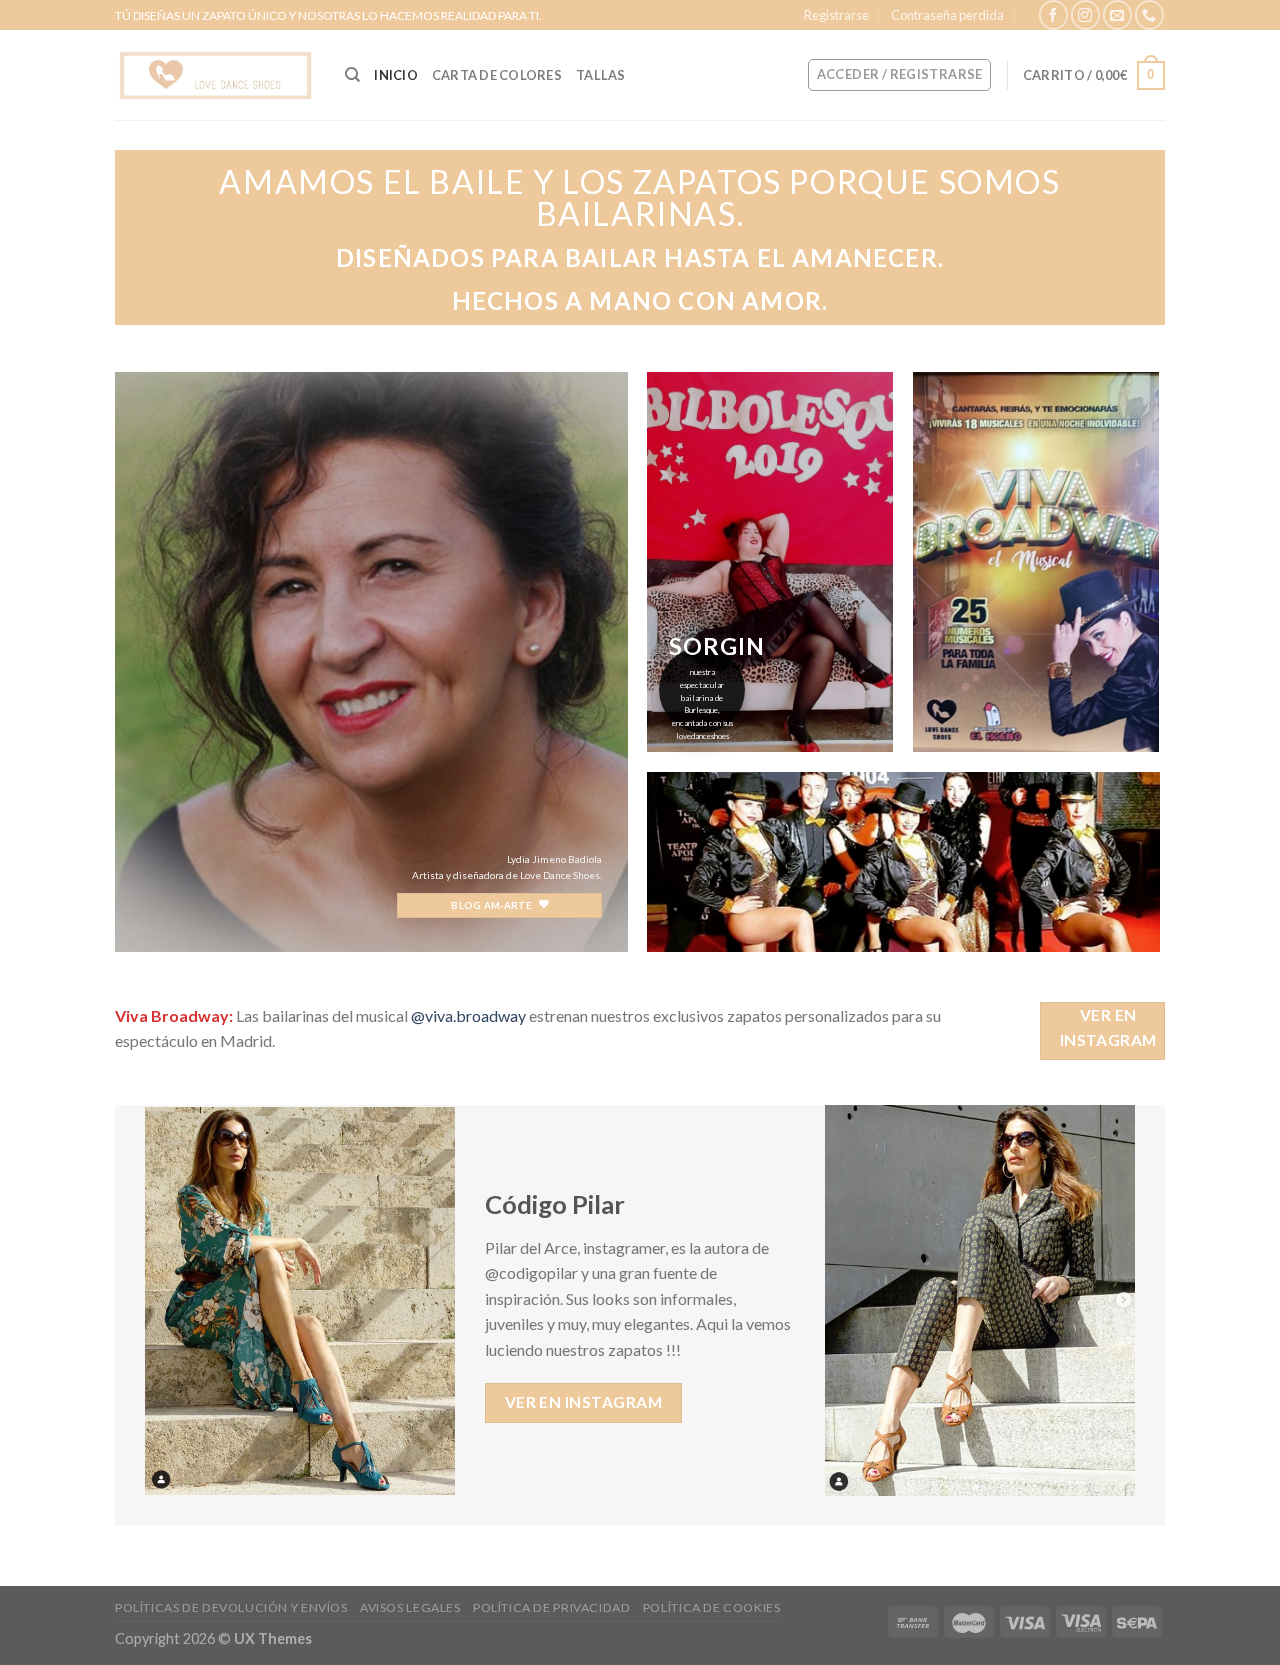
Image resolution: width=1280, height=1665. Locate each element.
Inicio (396, 75)
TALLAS (601, 75)
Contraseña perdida (947, 15)
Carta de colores (497, 75)
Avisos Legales (410, 1607)
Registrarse (836, 15)
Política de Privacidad (551, 1607)
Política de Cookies (712, 1607)
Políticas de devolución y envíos (231, 1607)
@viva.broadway (468, 1015)
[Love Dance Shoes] (215, 76)
